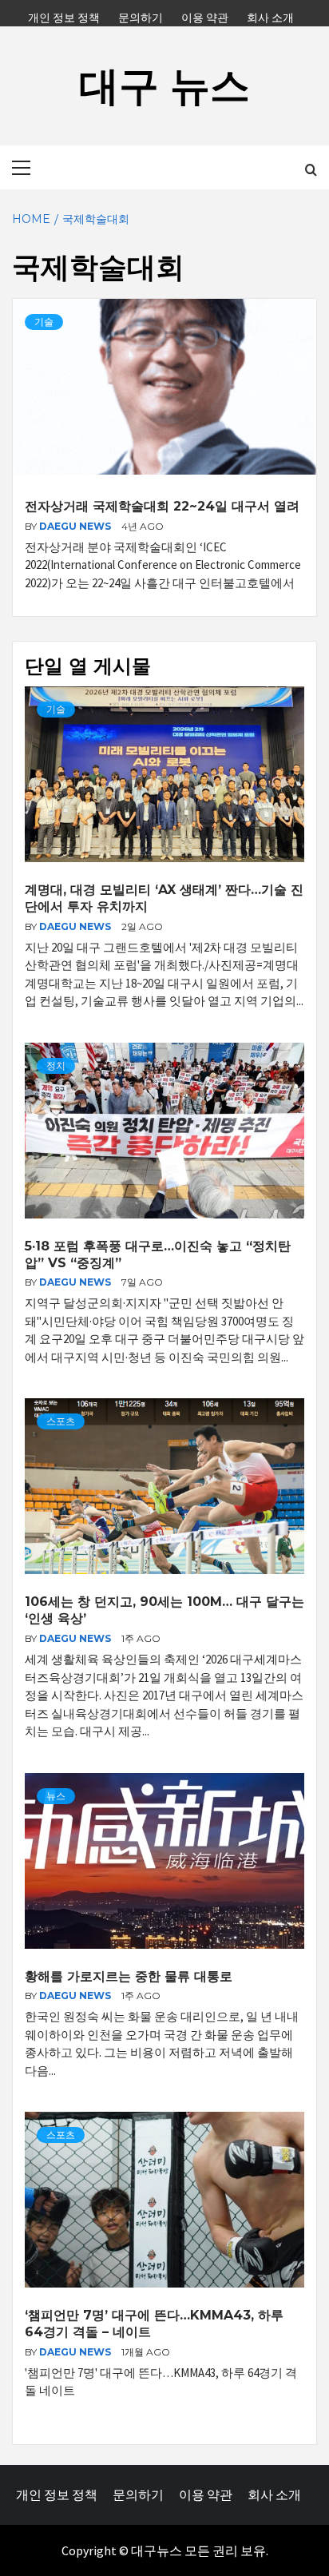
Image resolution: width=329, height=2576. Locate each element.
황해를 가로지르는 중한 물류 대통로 (129, 1976)
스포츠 (61, 1421)
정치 (56, 1065)
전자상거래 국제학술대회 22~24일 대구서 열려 (162, 506)
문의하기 (141, 15)
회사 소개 (270, 15)
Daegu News (76, 526)
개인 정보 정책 (64, 15)
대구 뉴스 (164, 86)
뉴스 (56, 1796)
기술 (44, 322)
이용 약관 (205, 15)
